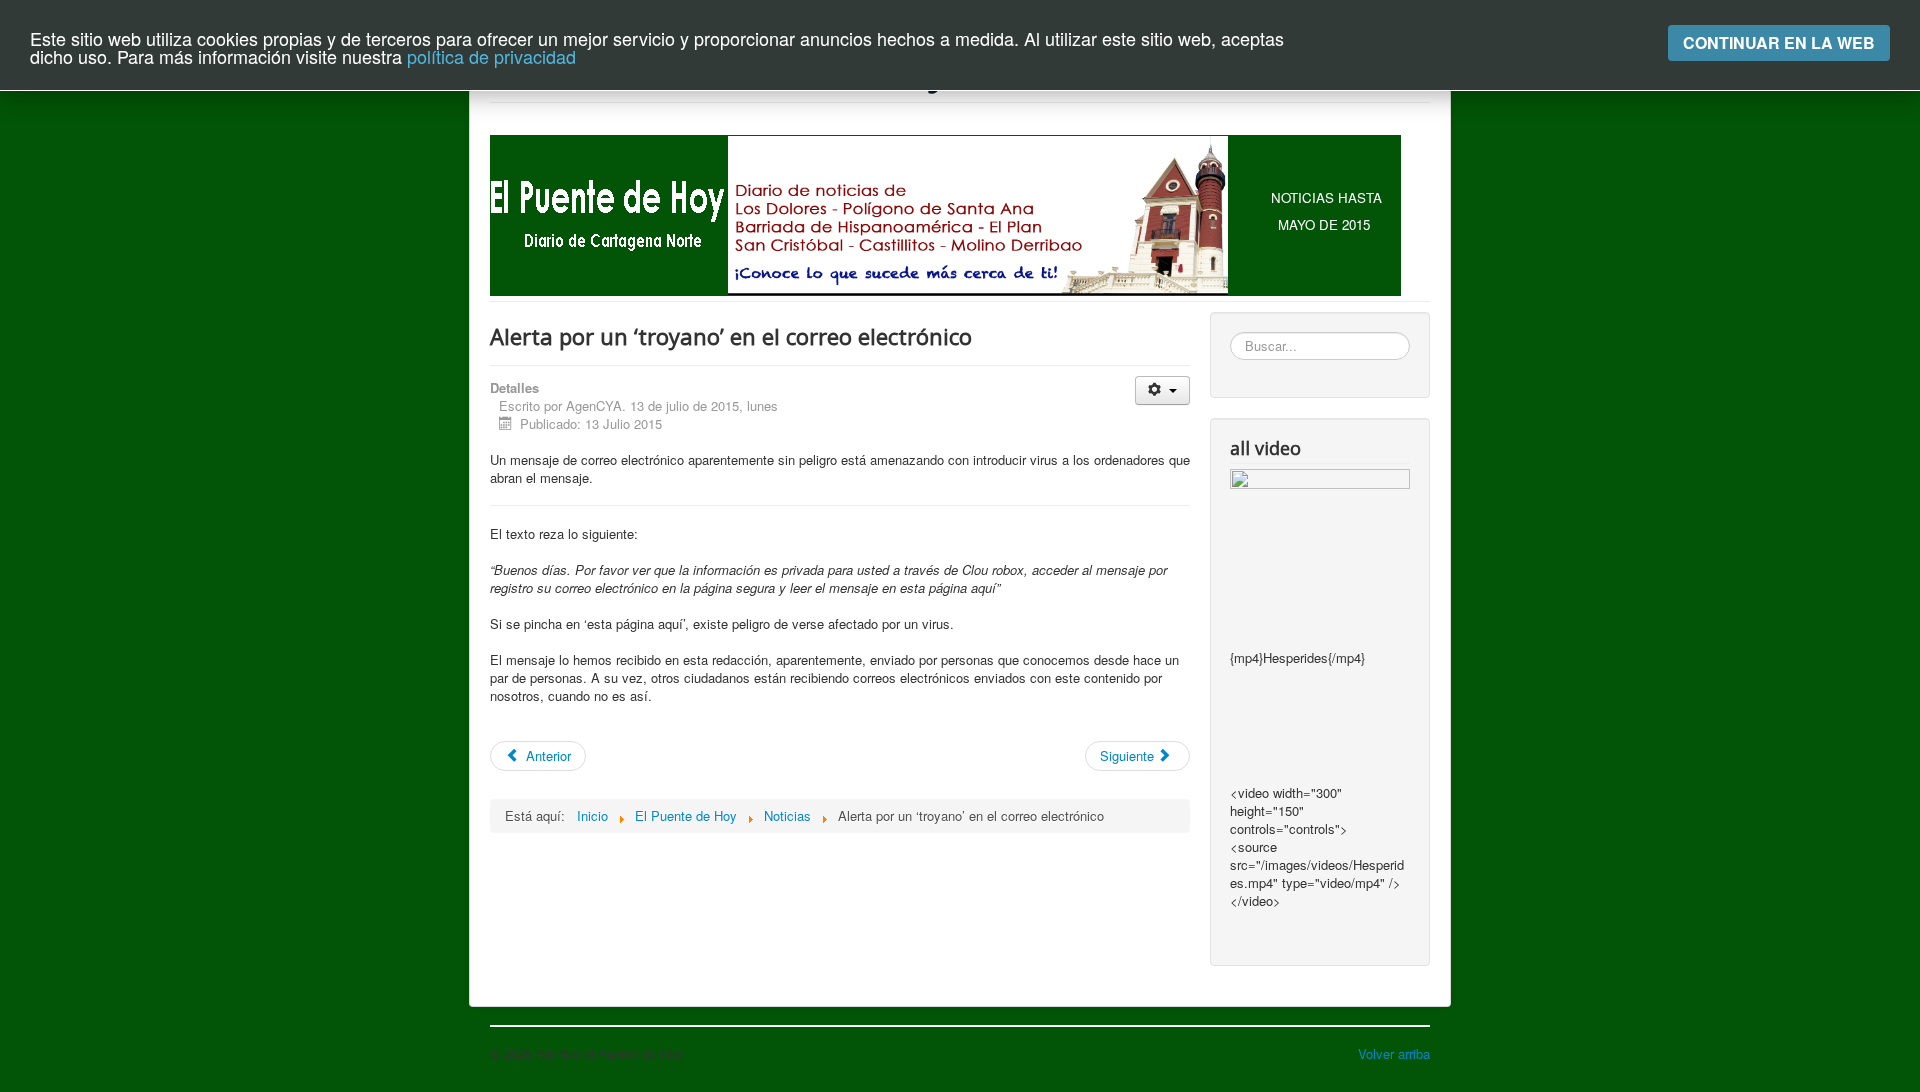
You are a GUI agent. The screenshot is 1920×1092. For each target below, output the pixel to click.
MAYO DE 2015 (1324, 224)
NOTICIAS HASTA (1326, 197)
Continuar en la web (1779, 42)
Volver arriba (1394, 1053)
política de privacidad (491, 56)
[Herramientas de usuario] (1162, 390)
